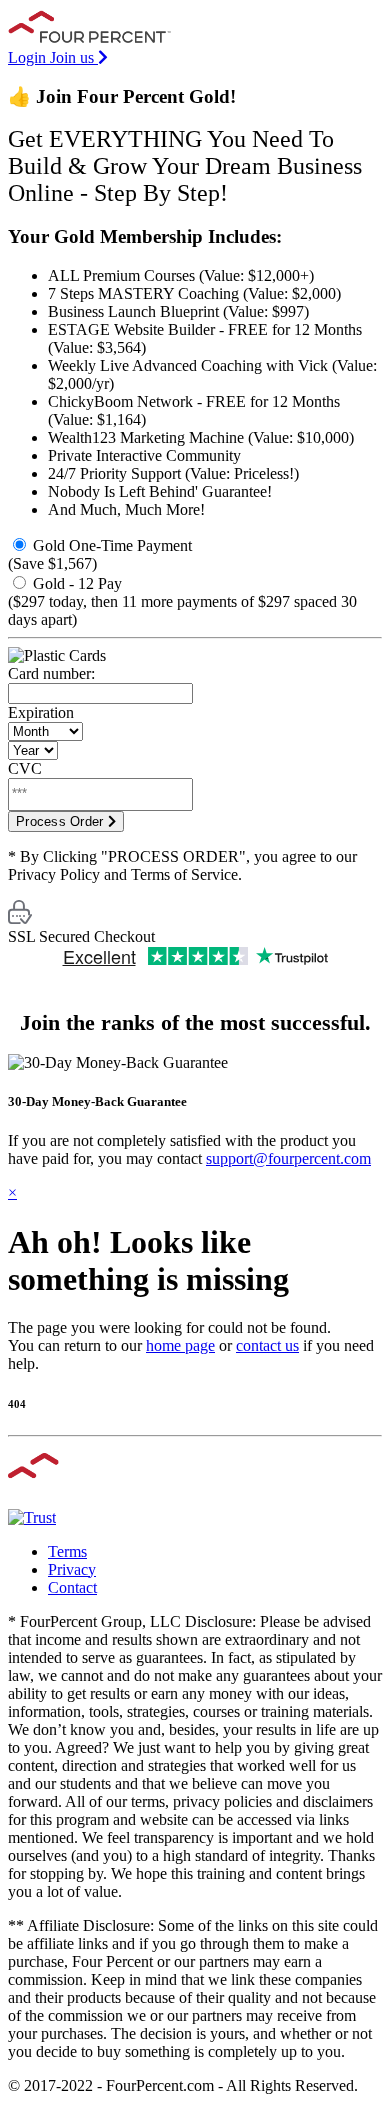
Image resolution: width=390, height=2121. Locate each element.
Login (29, 57)
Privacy (72, 1569)
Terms (67, 1551)
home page (180, 1345)
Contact (72, 1587)
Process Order (62, 821)
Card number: (51, 673)
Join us (74, 57)
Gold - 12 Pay (182, 601)
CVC (25, 768)
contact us (267, 1345)
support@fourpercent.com (288, 1158)
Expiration (41, 712)
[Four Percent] (95, 39)
